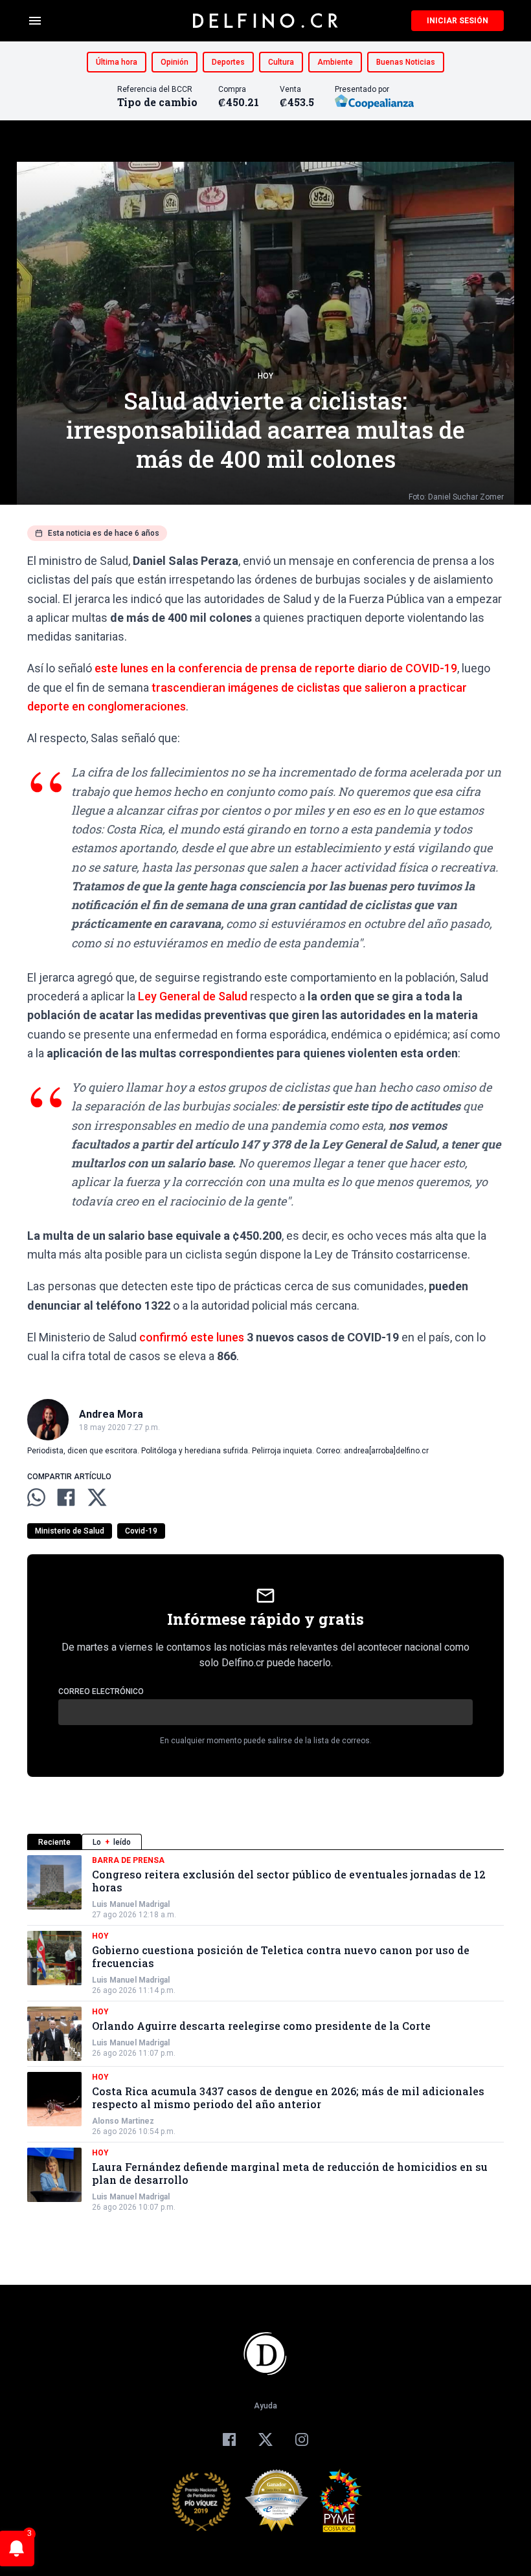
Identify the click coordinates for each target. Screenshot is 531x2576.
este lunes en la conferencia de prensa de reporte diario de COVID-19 (276, 668)
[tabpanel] (265, 2034)
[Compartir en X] (97, 1497)
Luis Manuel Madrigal (131, 1904)
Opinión (175, 62)
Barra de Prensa (128, 1860)
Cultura (281, 62)
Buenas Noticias (406, 62)
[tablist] (265, 1842)
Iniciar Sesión (458, 21)
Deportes (228, 62)
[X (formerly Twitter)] (265, 2439)
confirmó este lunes (192, 1337)
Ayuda (265, 2406)
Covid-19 (141, 1531)
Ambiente (335, 62)
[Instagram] (302, 2439)
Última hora (117, 62)
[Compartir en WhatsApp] (36, 1497)
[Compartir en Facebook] (66, 1497)
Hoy (265, 376)
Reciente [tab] (54, 1842)
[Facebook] (229, 2439)
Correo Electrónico (101, 1691)
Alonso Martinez (123, 2121)
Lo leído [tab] (112, 1842)
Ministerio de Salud (70, 1531)
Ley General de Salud (193, 996)
